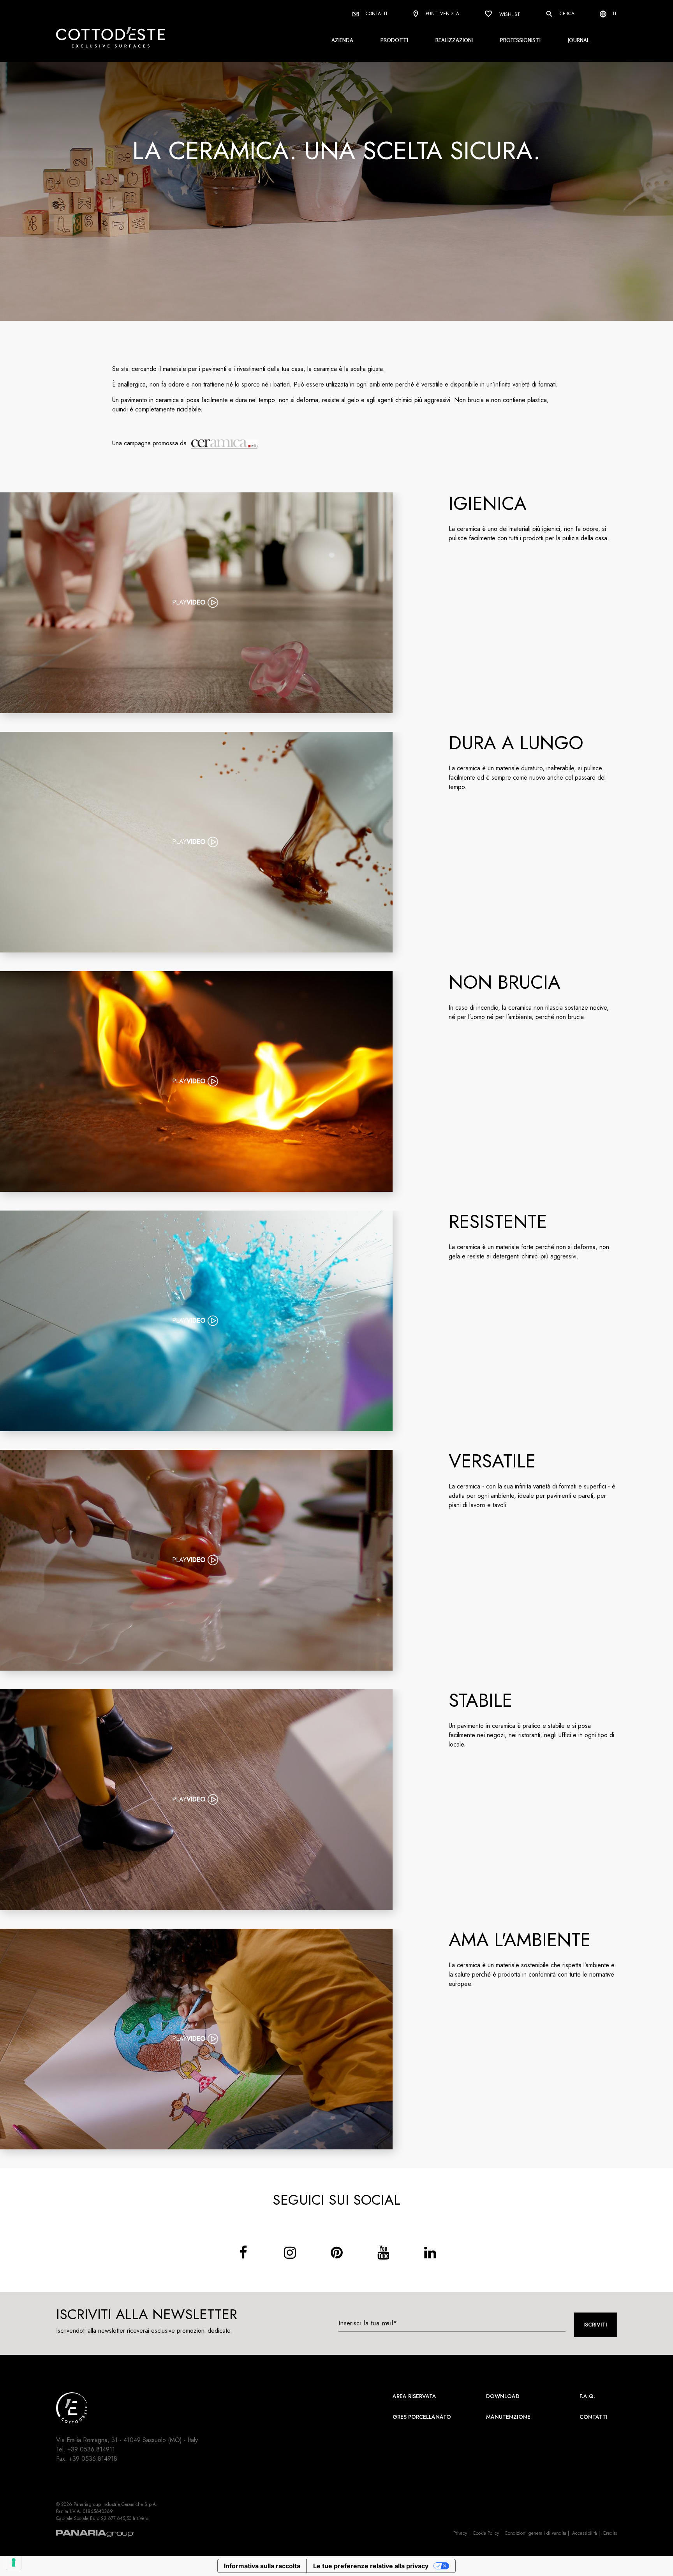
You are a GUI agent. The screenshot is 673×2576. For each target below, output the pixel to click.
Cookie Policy (486, 2533)
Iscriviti (595, 2325)
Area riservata (414, 2396)
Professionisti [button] (520, 40)
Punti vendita (442, 14)
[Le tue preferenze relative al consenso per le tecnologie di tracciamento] (14, 2562)
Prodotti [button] (394, 40)
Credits (610, 2533)
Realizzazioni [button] (454, 40)
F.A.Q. (587, 2396)
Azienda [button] (342, 40)
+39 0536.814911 (91, 2449)
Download (503, 2396)
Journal (579, 40)
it (614, 14)
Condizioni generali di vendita (536, 2533)
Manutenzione (508, 2417)
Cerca (566, 14)
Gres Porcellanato (422, 2417)
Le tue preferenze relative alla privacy (371, 2566)
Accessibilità (585, 2533)
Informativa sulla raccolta (262, 2566)
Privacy (460, 2533)
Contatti (376, 14)
